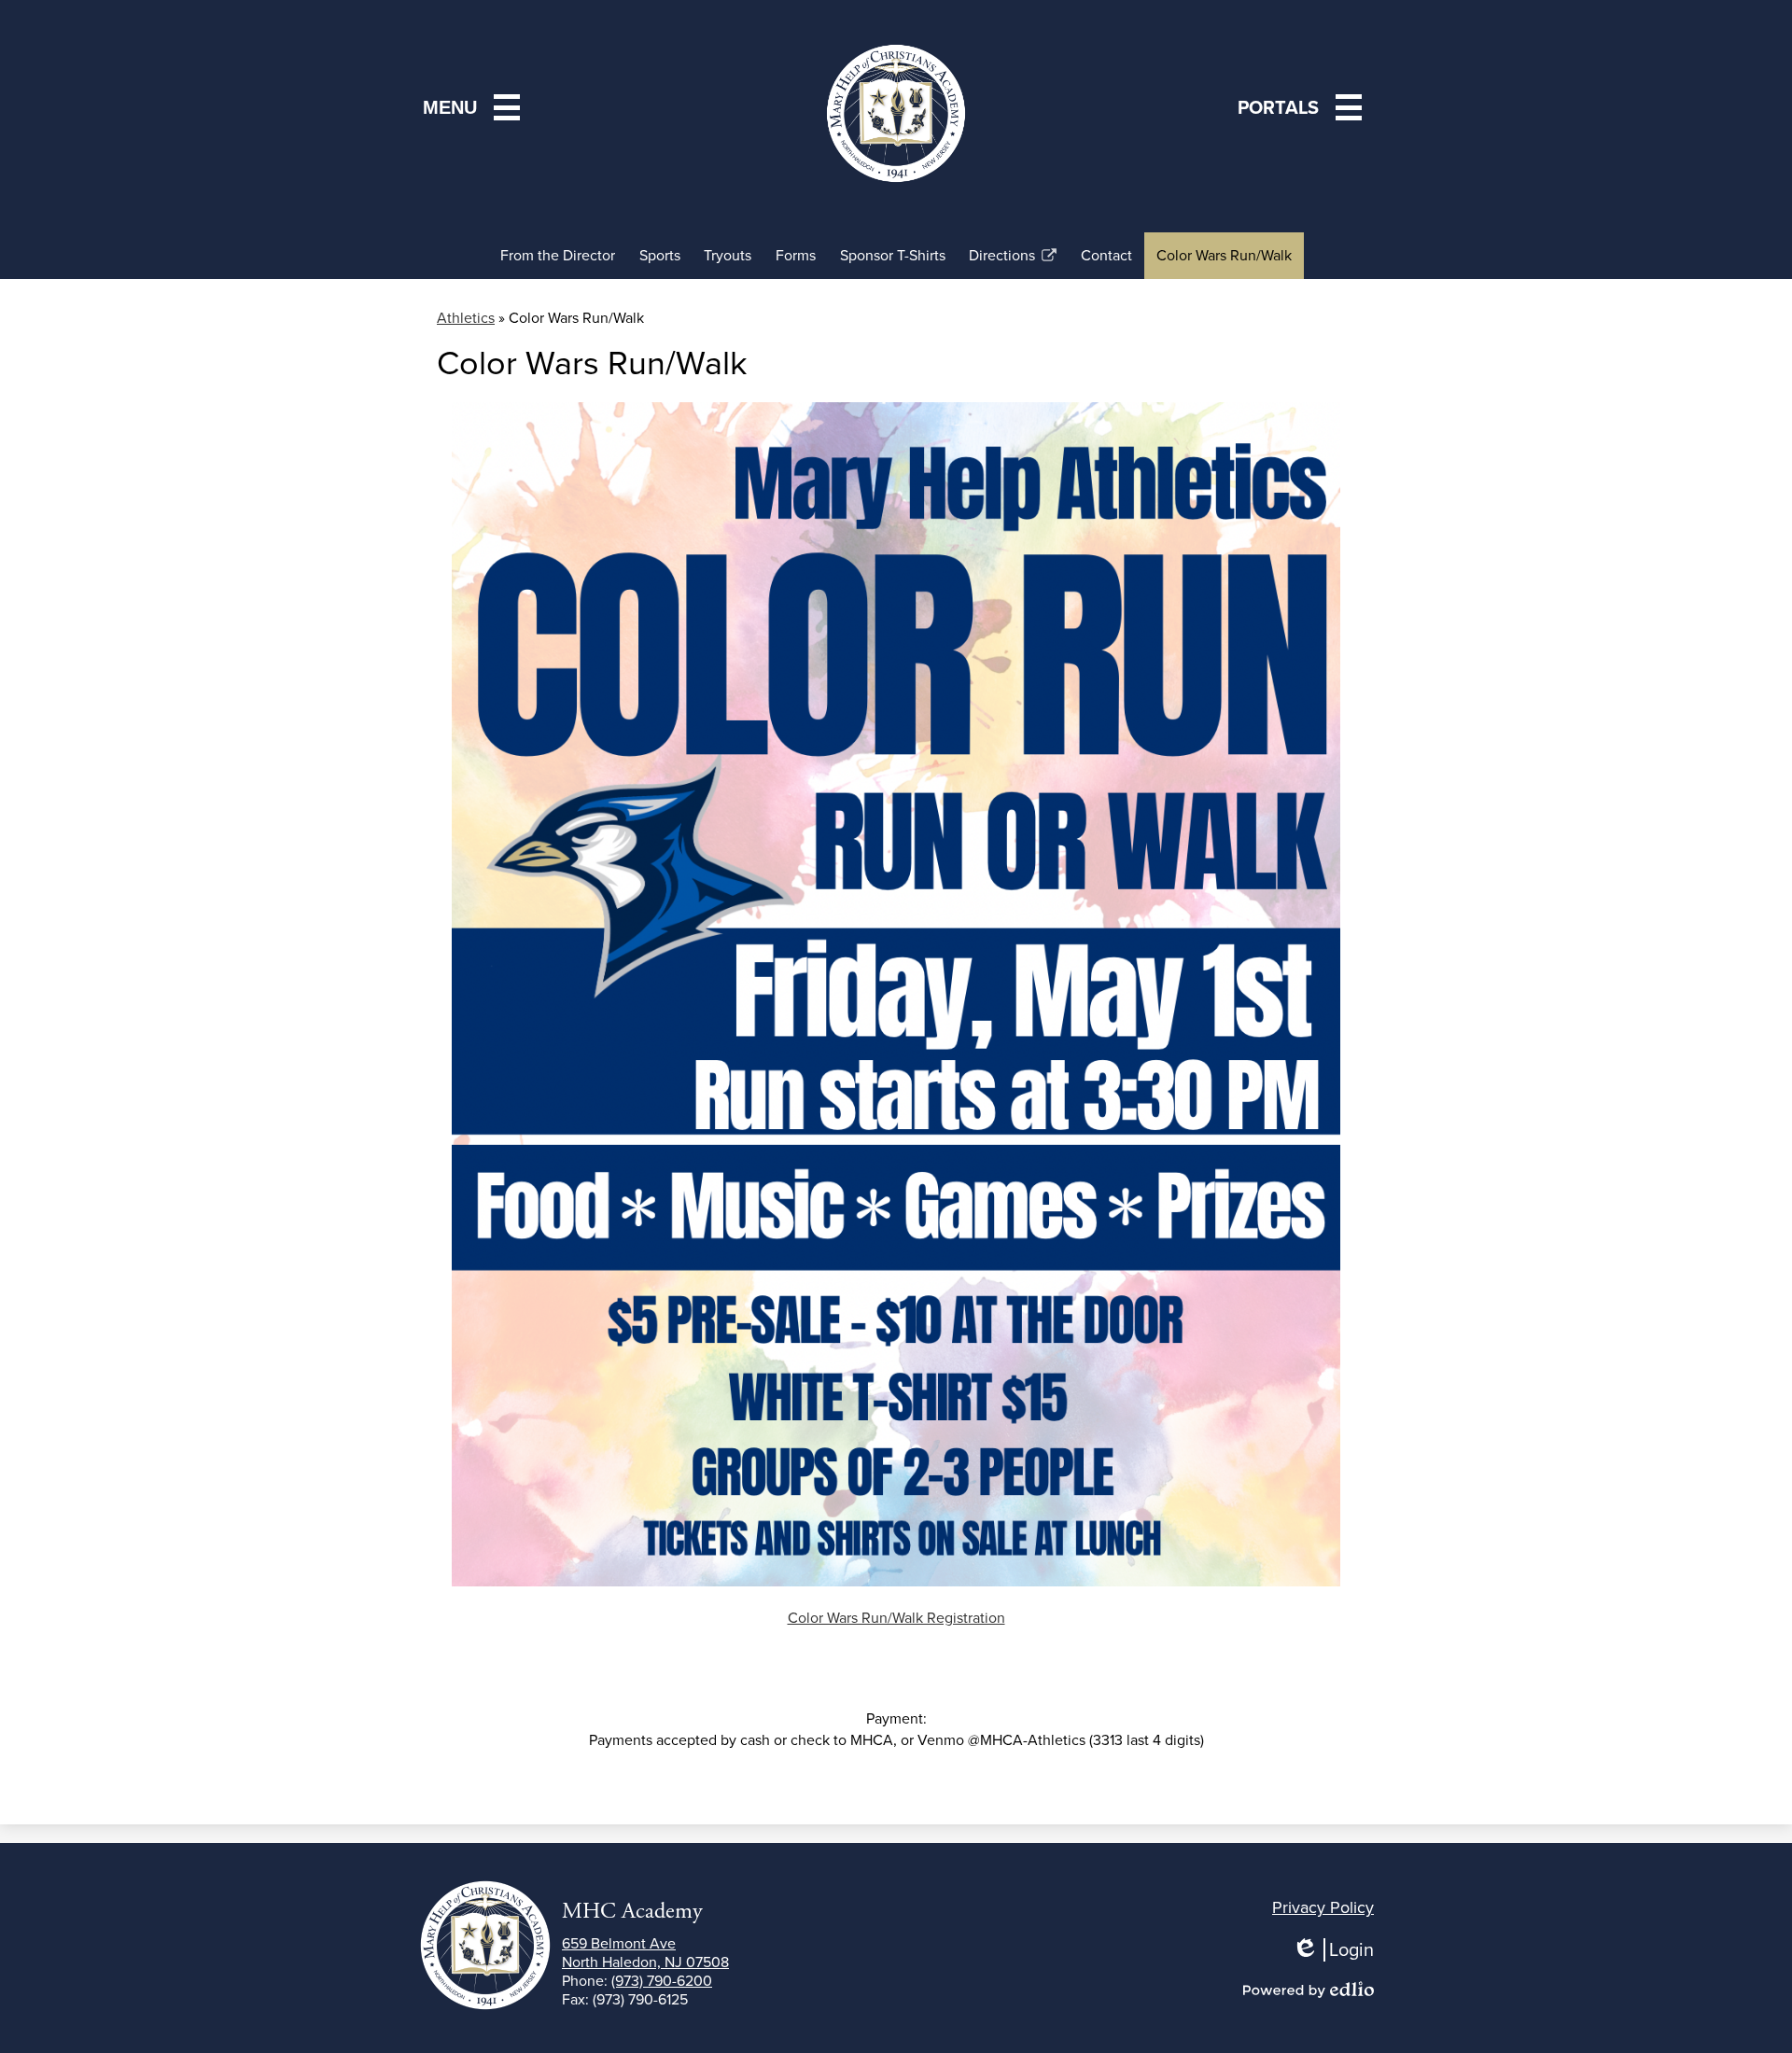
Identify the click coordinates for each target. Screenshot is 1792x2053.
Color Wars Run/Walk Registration (896, 1618)
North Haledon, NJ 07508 (645, 1954)
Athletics (466, 318)
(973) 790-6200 (662, 1981)
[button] (1303, 107)
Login (1339, 1950)
